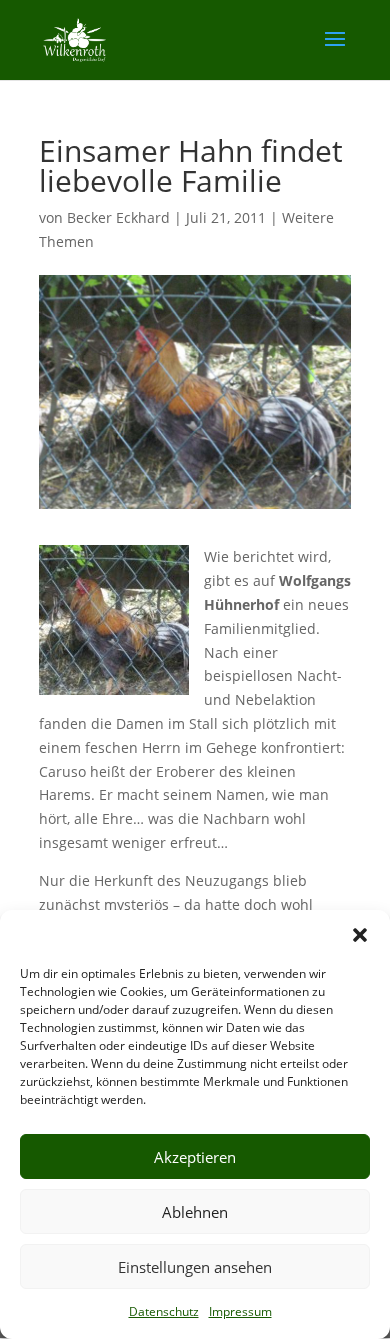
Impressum (240, 1311)
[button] (360, 935)
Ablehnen (195, 1212)
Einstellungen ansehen (195, 1267)
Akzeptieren (195, 1157)
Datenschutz (164, 1311)
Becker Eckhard (118, 217)
